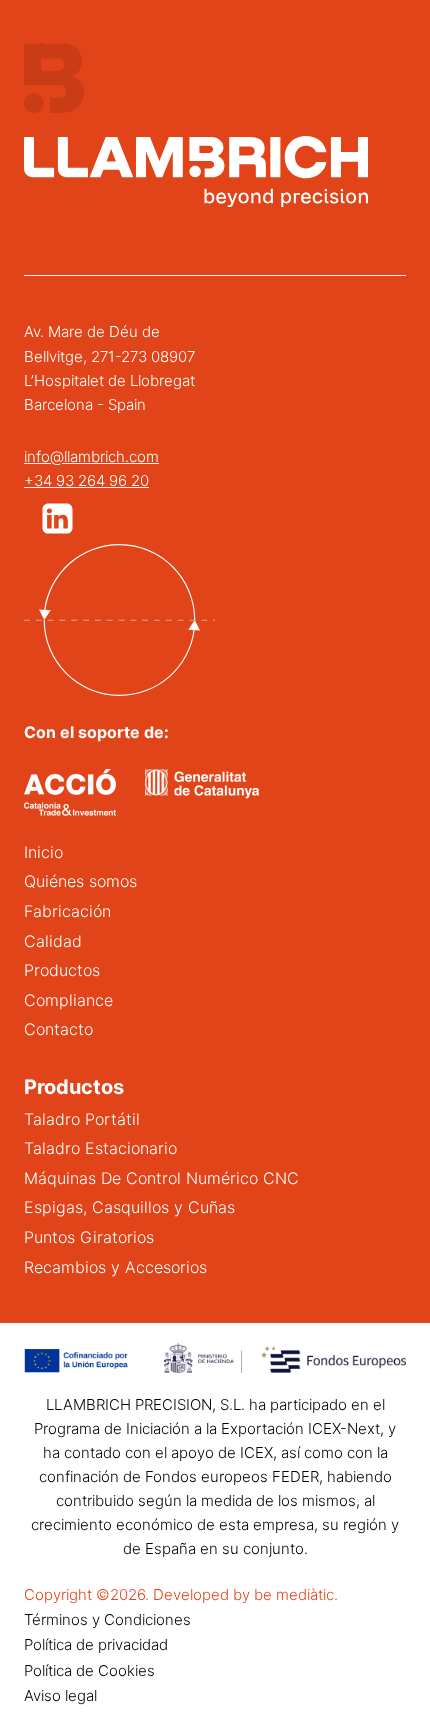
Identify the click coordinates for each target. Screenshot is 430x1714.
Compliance (68, 1000)
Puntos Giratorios (89, 1237)
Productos (62, 970)
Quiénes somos (80, 881)
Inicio (43, 852)
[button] (57, 518)
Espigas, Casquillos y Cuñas (129, 1207)
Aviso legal (60, 1695)
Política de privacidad (96, 1644)
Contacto (58, 1029)
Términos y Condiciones (107, 1619)
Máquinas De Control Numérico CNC (161, 1178)
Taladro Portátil (82, 1119)
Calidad (53, 941)
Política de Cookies (89, 1670)
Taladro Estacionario (100, 1148)
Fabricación (67, 911)
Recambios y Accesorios (115, 1267)
